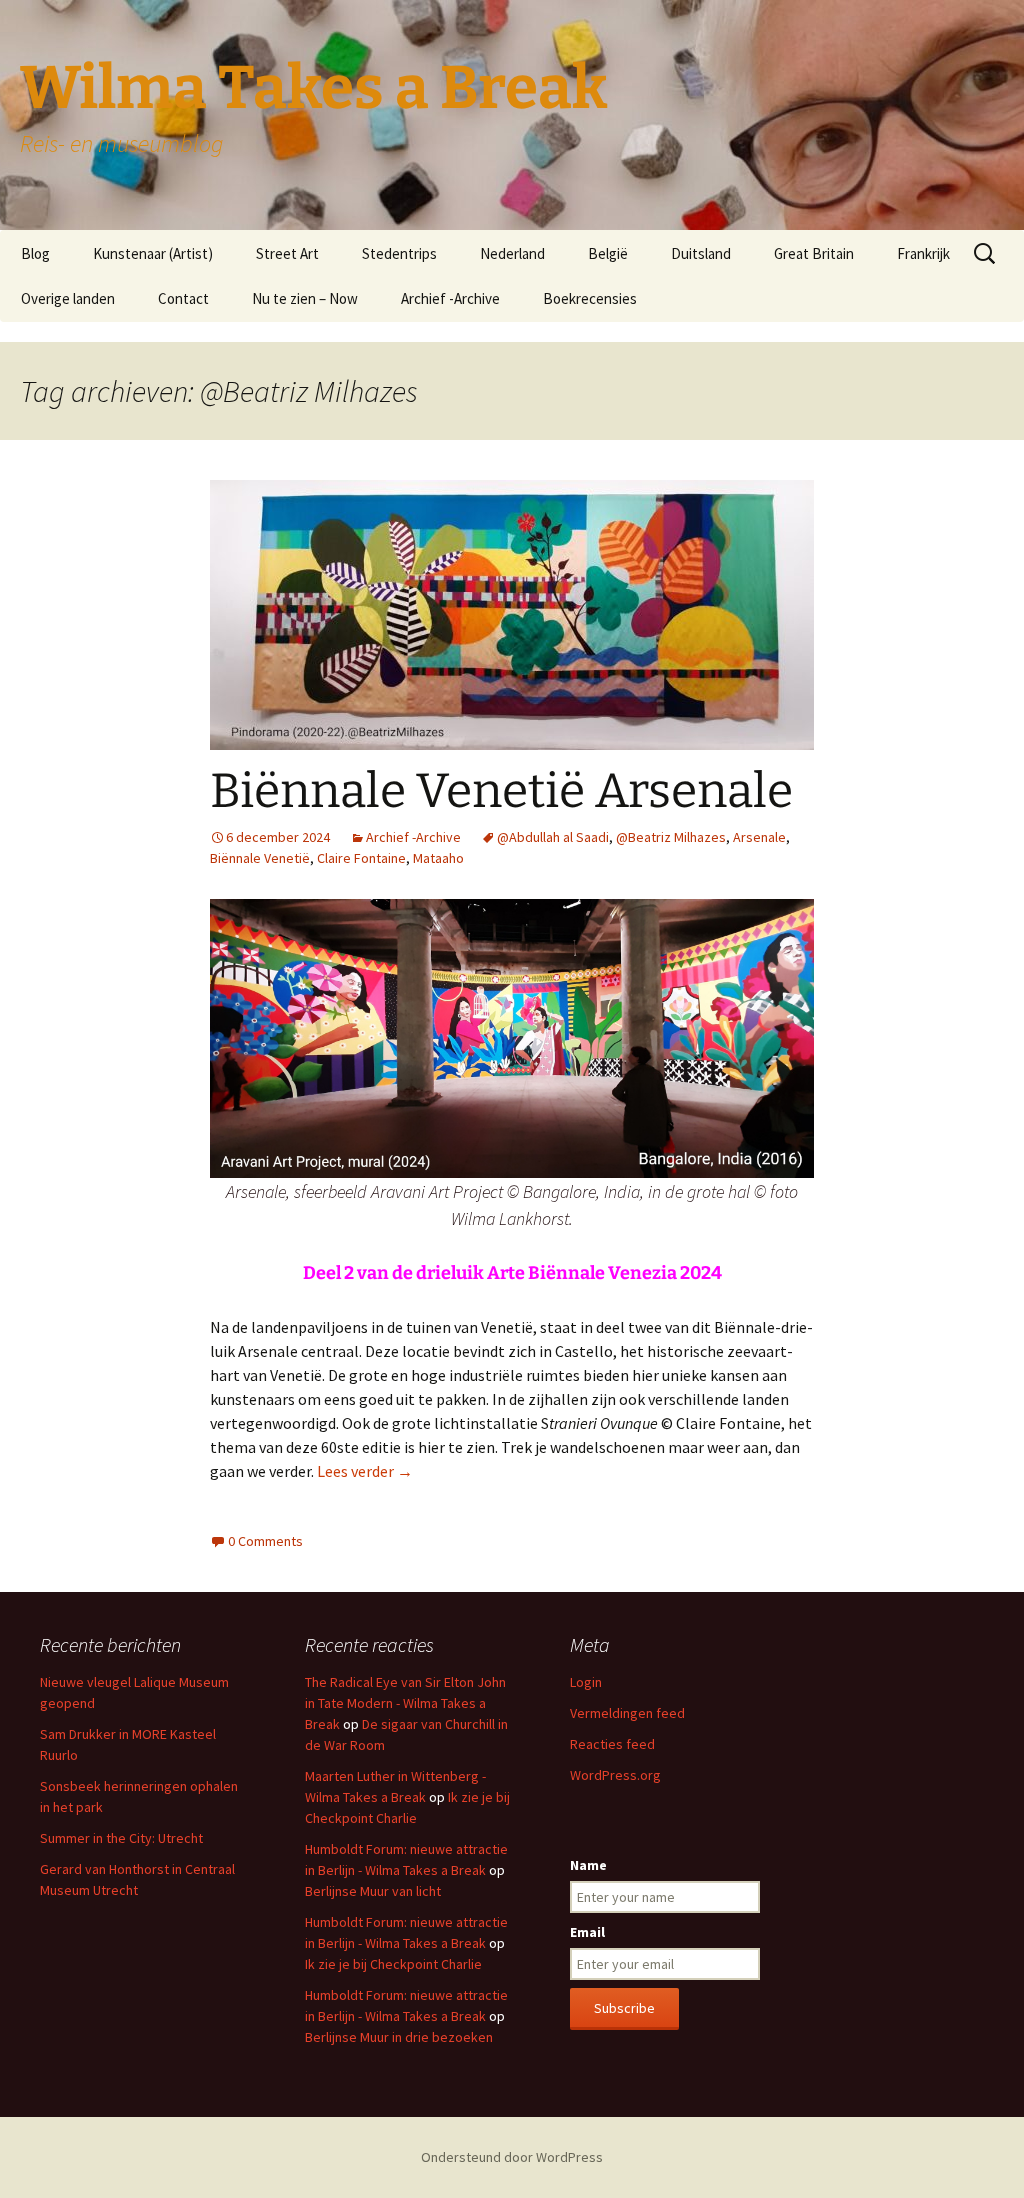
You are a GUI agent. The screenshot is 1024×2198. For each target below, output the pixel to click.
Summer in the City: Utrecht (121, 1838)
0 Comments (265, 1541)
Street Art (287, 253)
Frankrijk (923, 253)
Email (587, 1932)
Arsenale (759, 837)
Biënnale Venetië (260, 858)
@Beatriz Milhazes (671, 837)
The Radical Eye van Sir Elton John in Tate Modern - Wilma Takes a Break (405, 1703)
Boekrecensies (590, 298)
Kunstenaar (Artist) (153, 253)
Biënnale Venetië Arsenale (501, 791)
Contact (183, 298)
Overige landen (68, 298)
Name (588, 1865)
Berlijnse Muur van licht (373, 1891)
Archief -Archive (450, 298)
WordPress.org (615, 1775)
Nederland (512, 253)
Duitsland (701, 253)
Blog (35, 253)
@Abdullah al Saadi (553, 837)
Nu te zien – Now (305, 298)
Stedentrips (399, 253)
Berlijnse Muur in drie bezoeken (399, 2037)
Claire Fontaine (361, 858)
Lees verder (365, 1471)
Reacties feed (612, 1744)
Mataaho (438, 858)
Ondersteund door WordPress (512, 2157)
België (608, 253)
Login (586, 1682)
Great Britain (814, 253)
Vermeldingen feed (627, 1713)
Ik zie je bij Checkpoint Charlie (393, 1964)
